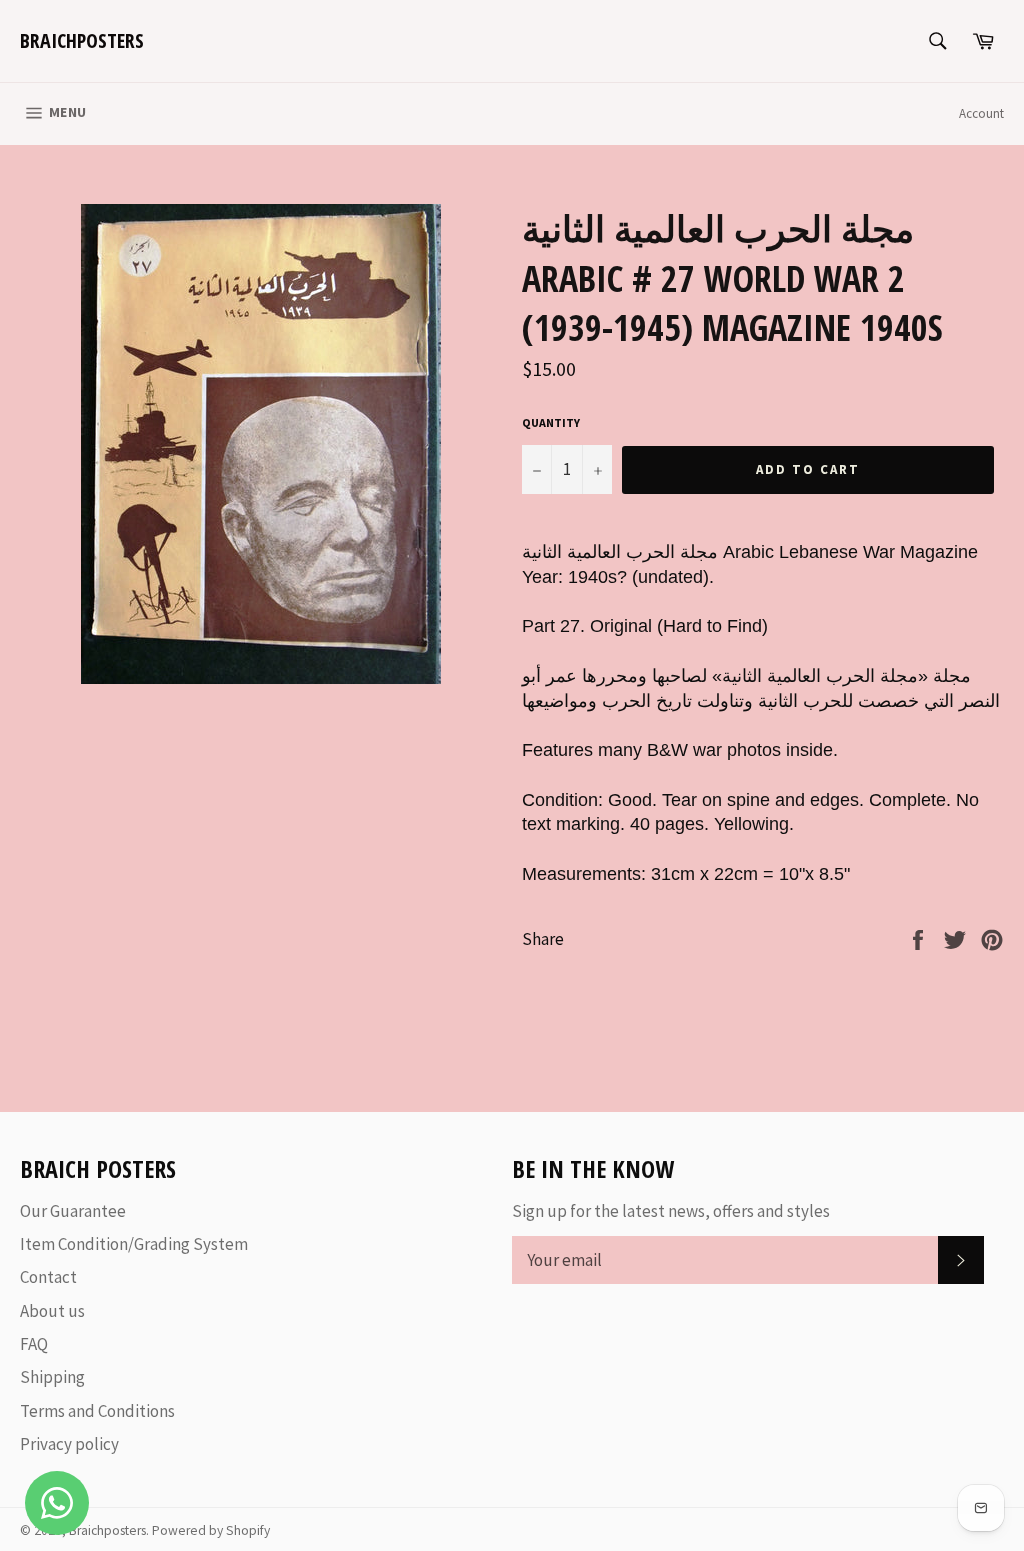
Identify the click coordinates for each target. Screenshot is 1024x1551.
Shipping (52, 1377)
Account (981, 113)
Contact (48, 1277)
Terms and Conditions (97, 1411)
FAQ (34, 1344)
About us (52, 1311)
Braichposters (82, 40)
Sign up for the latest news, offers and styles (671, 1211)
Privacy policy (69, 1444)
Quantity (551, 422)
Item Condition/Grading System (134, 1244)
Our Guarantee (73, 1211)
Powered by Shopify (211, 1530)
